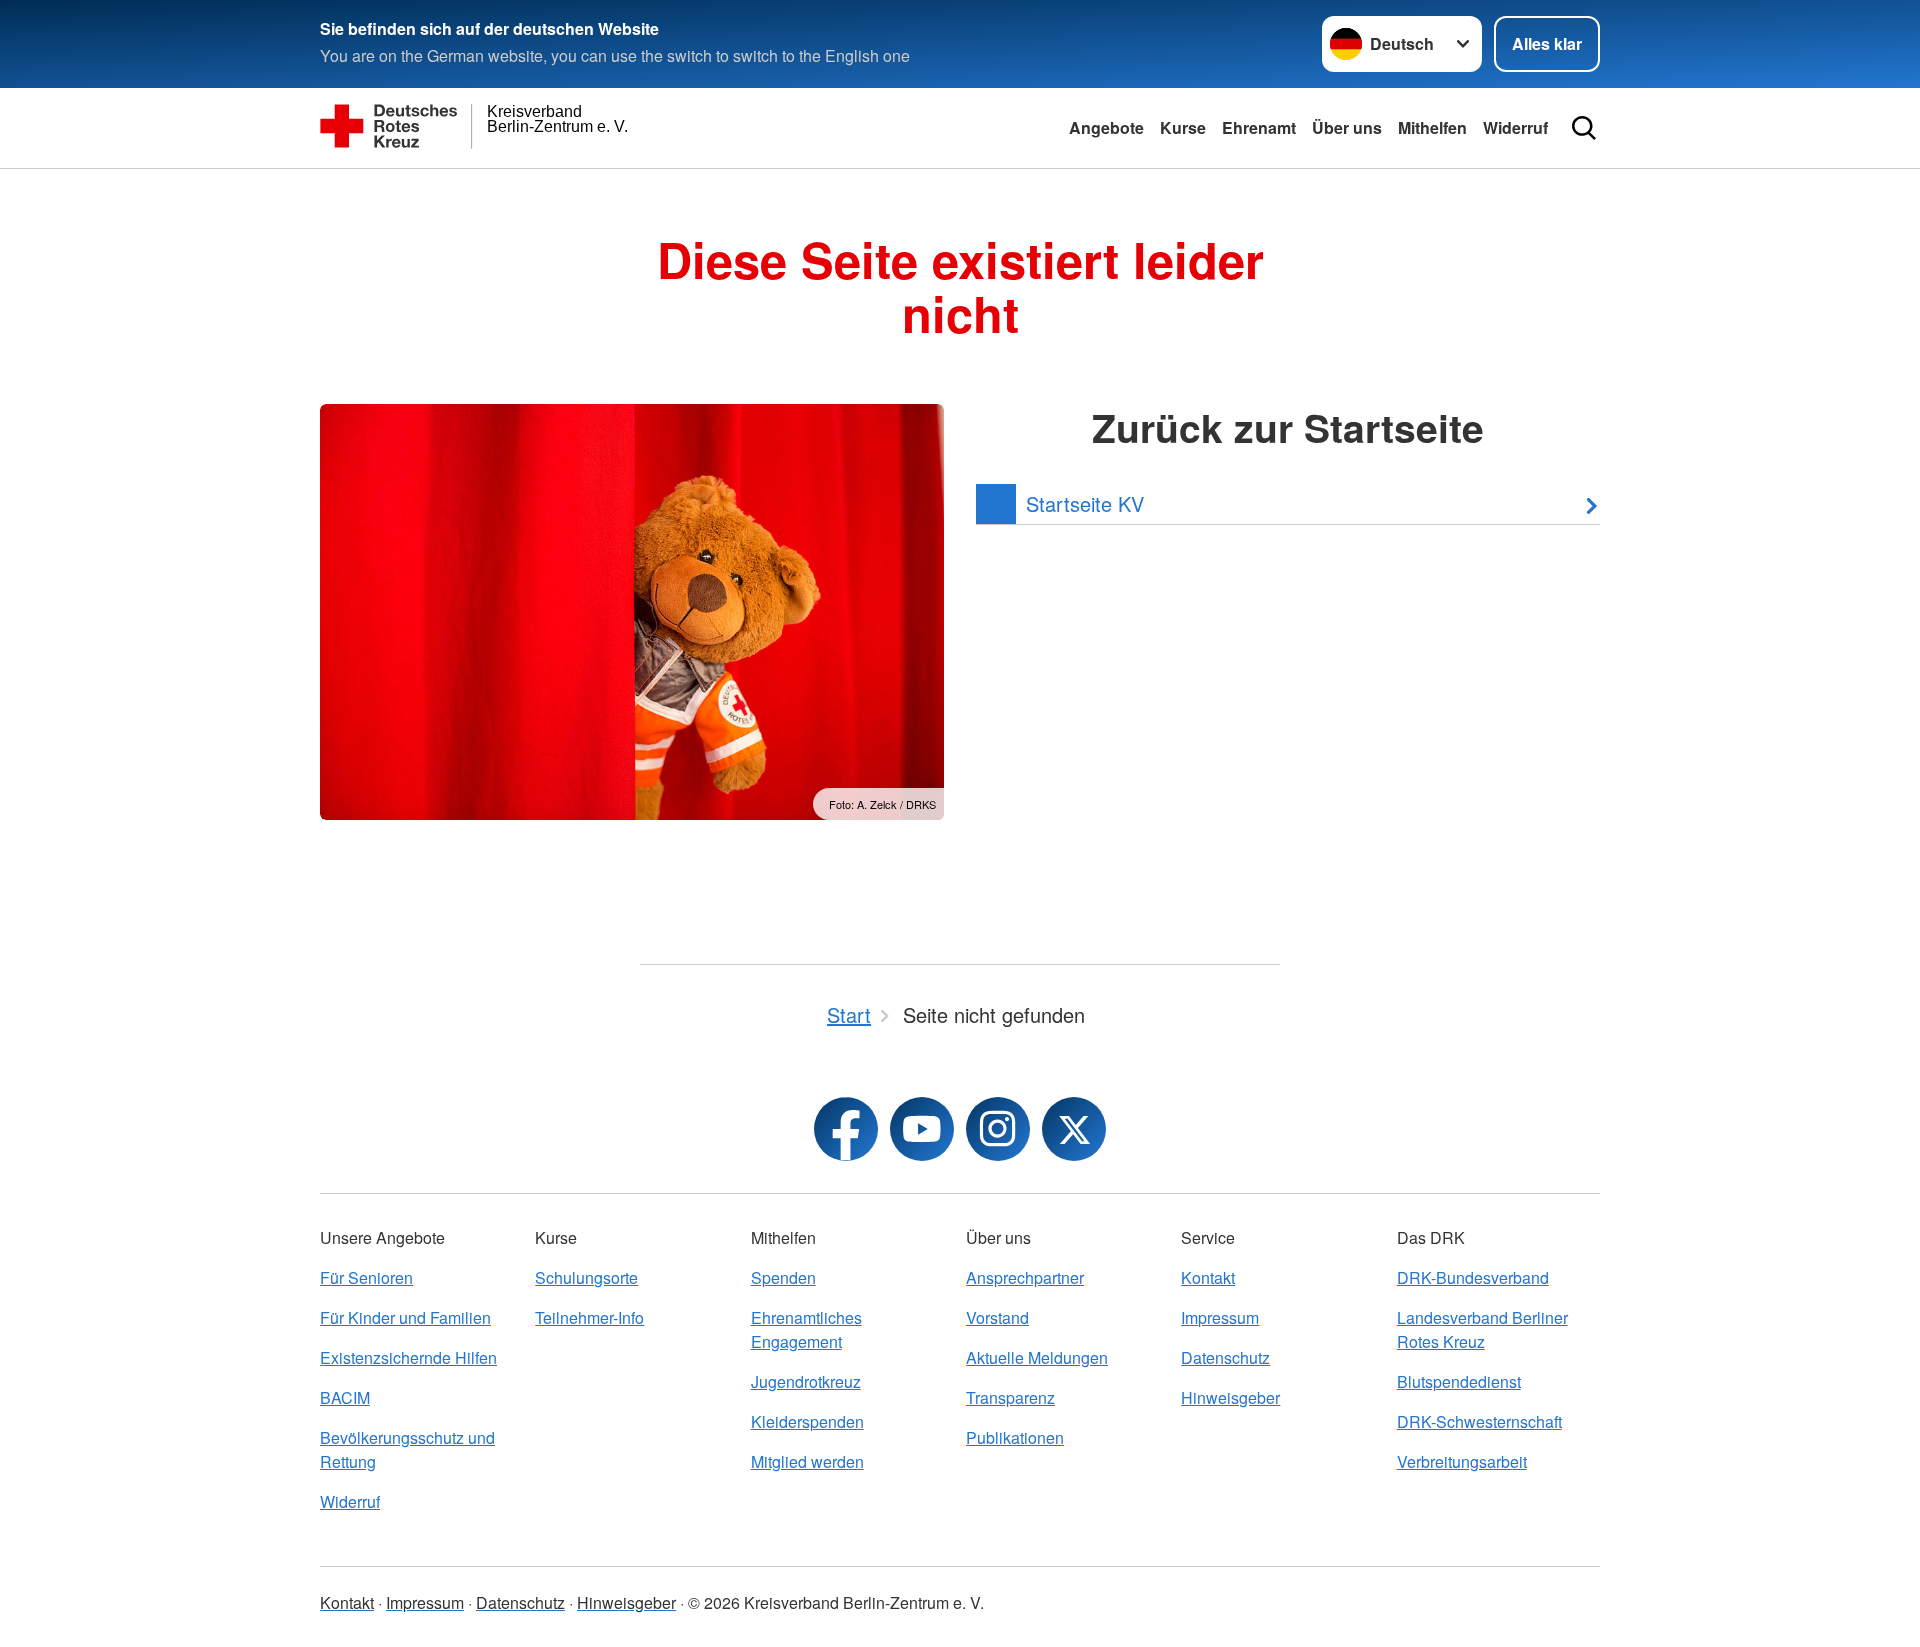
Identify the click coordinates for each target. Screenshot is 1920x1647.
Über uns (1347, 127)
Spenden (783, 1277)
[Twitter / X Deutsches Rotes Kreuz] (1074, 1129)
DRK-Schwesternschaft (1479, 1421)
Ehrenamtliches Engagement (806, 1329)
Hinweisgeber (1230, 1397)
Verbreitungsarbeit (1462, 1461)
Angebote (1106, 127)
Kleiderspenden (807, 1421)
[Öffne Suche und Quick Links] (1584, 128)
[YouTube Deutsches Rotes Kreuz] (922, 1129)
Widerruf (1515, 127)
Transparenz (1010, 1397)
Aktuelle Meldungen (1037, 1357)
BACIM (345, 1397)
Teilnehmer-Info (589, 1317)
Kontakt (1208, 1277)
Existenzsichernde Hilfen (408, 1357)
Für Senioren (366, 1277)
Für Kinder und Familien (405, 1317)
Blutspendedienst (1459, 1381)
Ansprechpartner (1025, 1277)
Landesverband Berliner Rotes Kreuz (1482, 1329)
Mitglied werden (807, 1461)
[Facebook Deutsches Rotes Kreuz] (846, 1129)
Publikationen (1015, 1437)
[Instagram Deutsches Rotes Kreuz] (998, 1129)
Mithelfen (1432, 127)
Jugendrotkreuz (806, 1381)
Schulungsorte (586, 1277)
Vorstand (997, 1317)
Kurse (1183, 127)
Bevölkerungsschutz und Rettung (407, 1449)
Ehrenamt (1259, 127)
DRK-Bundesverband (1473, 1277)
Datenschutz (1225, 1357)
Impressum (1220, 1317)
